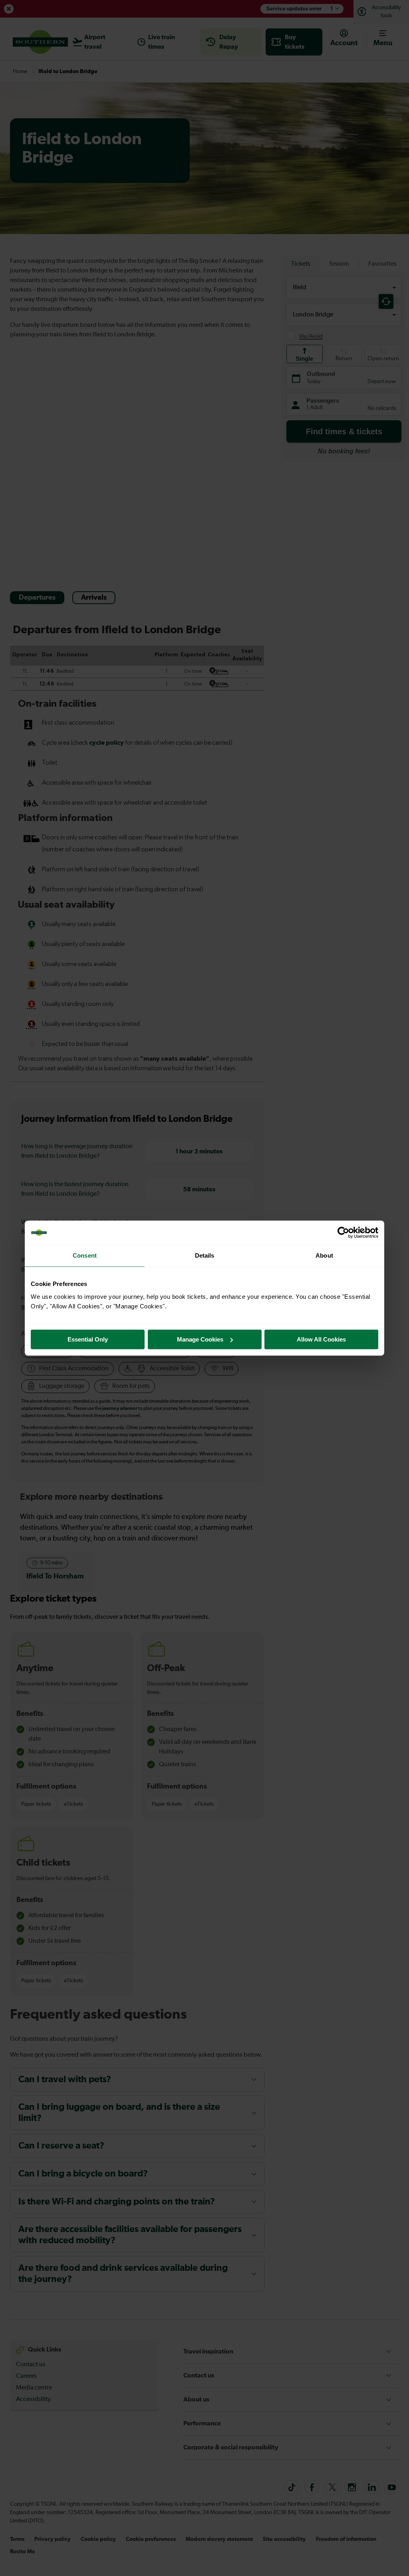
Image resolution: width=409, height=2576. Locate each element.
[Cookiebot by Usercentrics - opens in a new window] (343, 1232)
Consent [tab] (85, 1255)
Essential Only (88, 1339)
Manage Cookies (200, 1339)
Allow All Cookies (321, 1339)
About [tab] (324, 1255)
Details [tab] (205, 1255)
